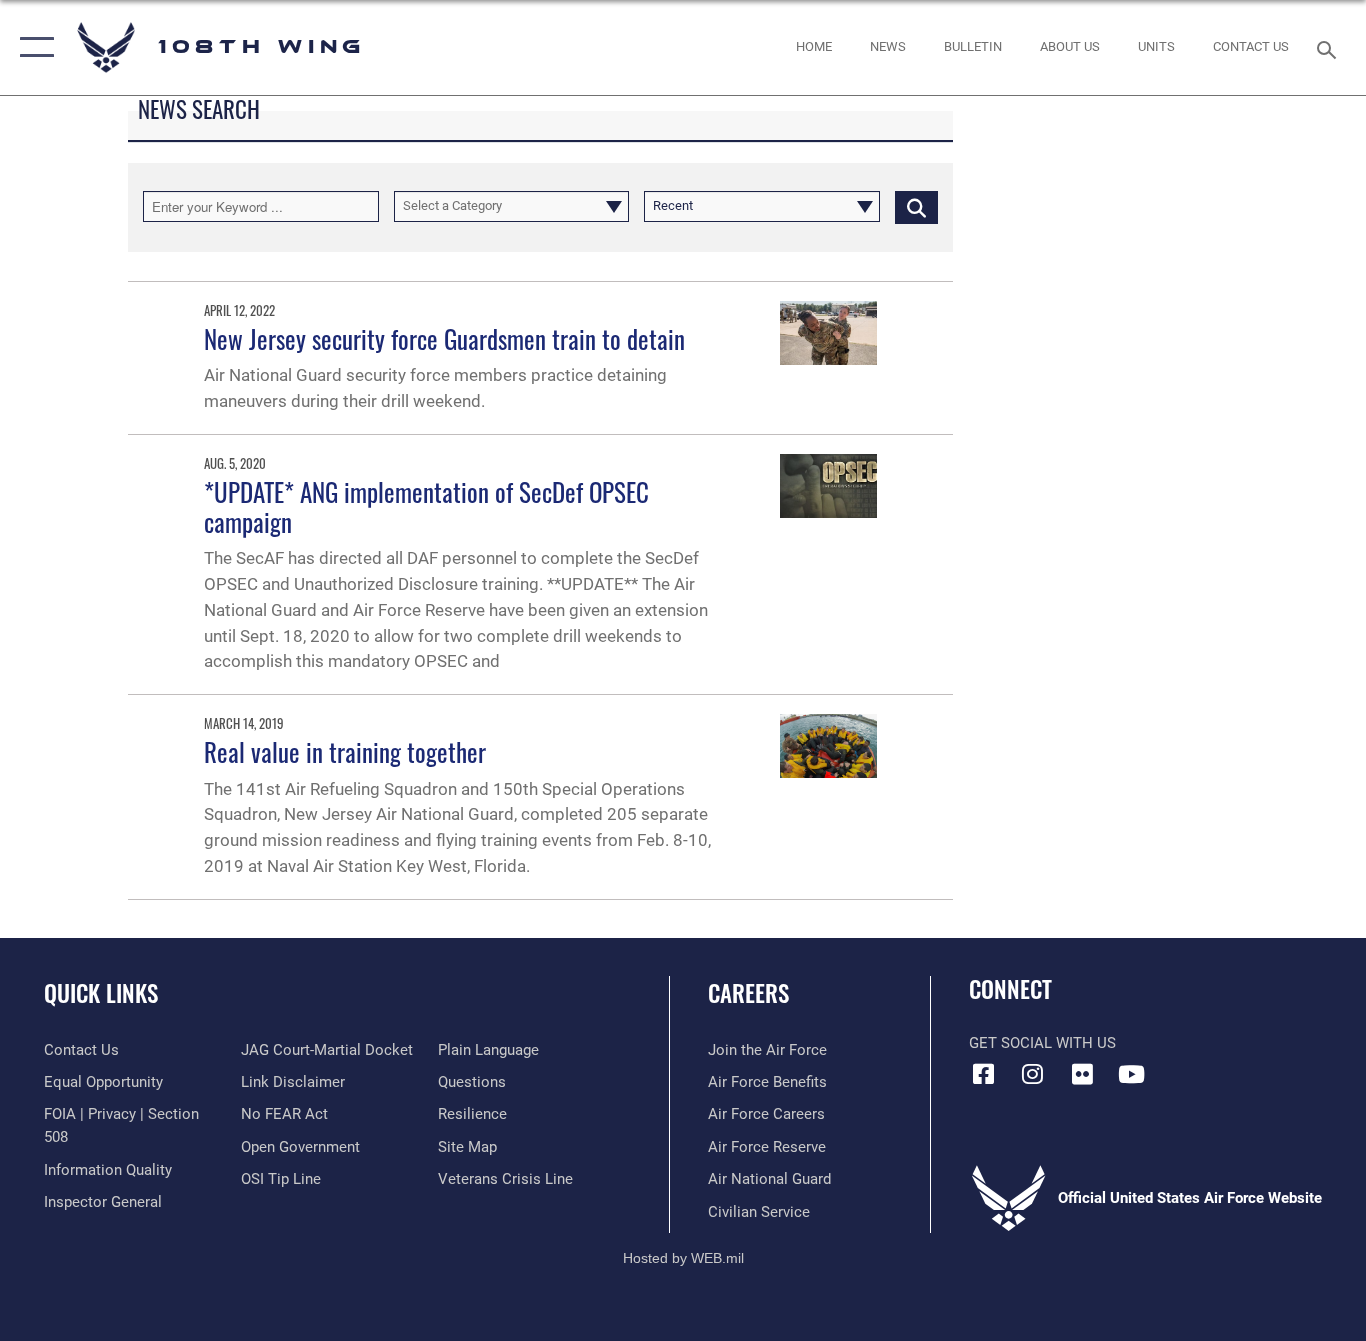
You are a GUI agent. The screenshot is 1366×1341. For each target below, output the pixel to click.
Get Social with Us (1042, 1043)
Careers (748, 993)
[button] (32, 47)
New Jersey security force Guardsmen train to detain (444, 338)
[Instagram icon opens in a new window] (1033, 1074)
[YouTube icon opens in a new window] (1131, 1074)
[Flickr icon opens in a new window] (1082, 1074)
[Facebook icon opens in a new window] (984, 1074)
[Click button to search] (916, 206)
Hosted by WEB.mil (683, 1258)
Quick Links (101, 993)
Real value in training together (345, 751)
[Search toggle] (1330, 48)
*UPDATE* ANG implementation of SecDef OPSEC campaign (426, 506)
